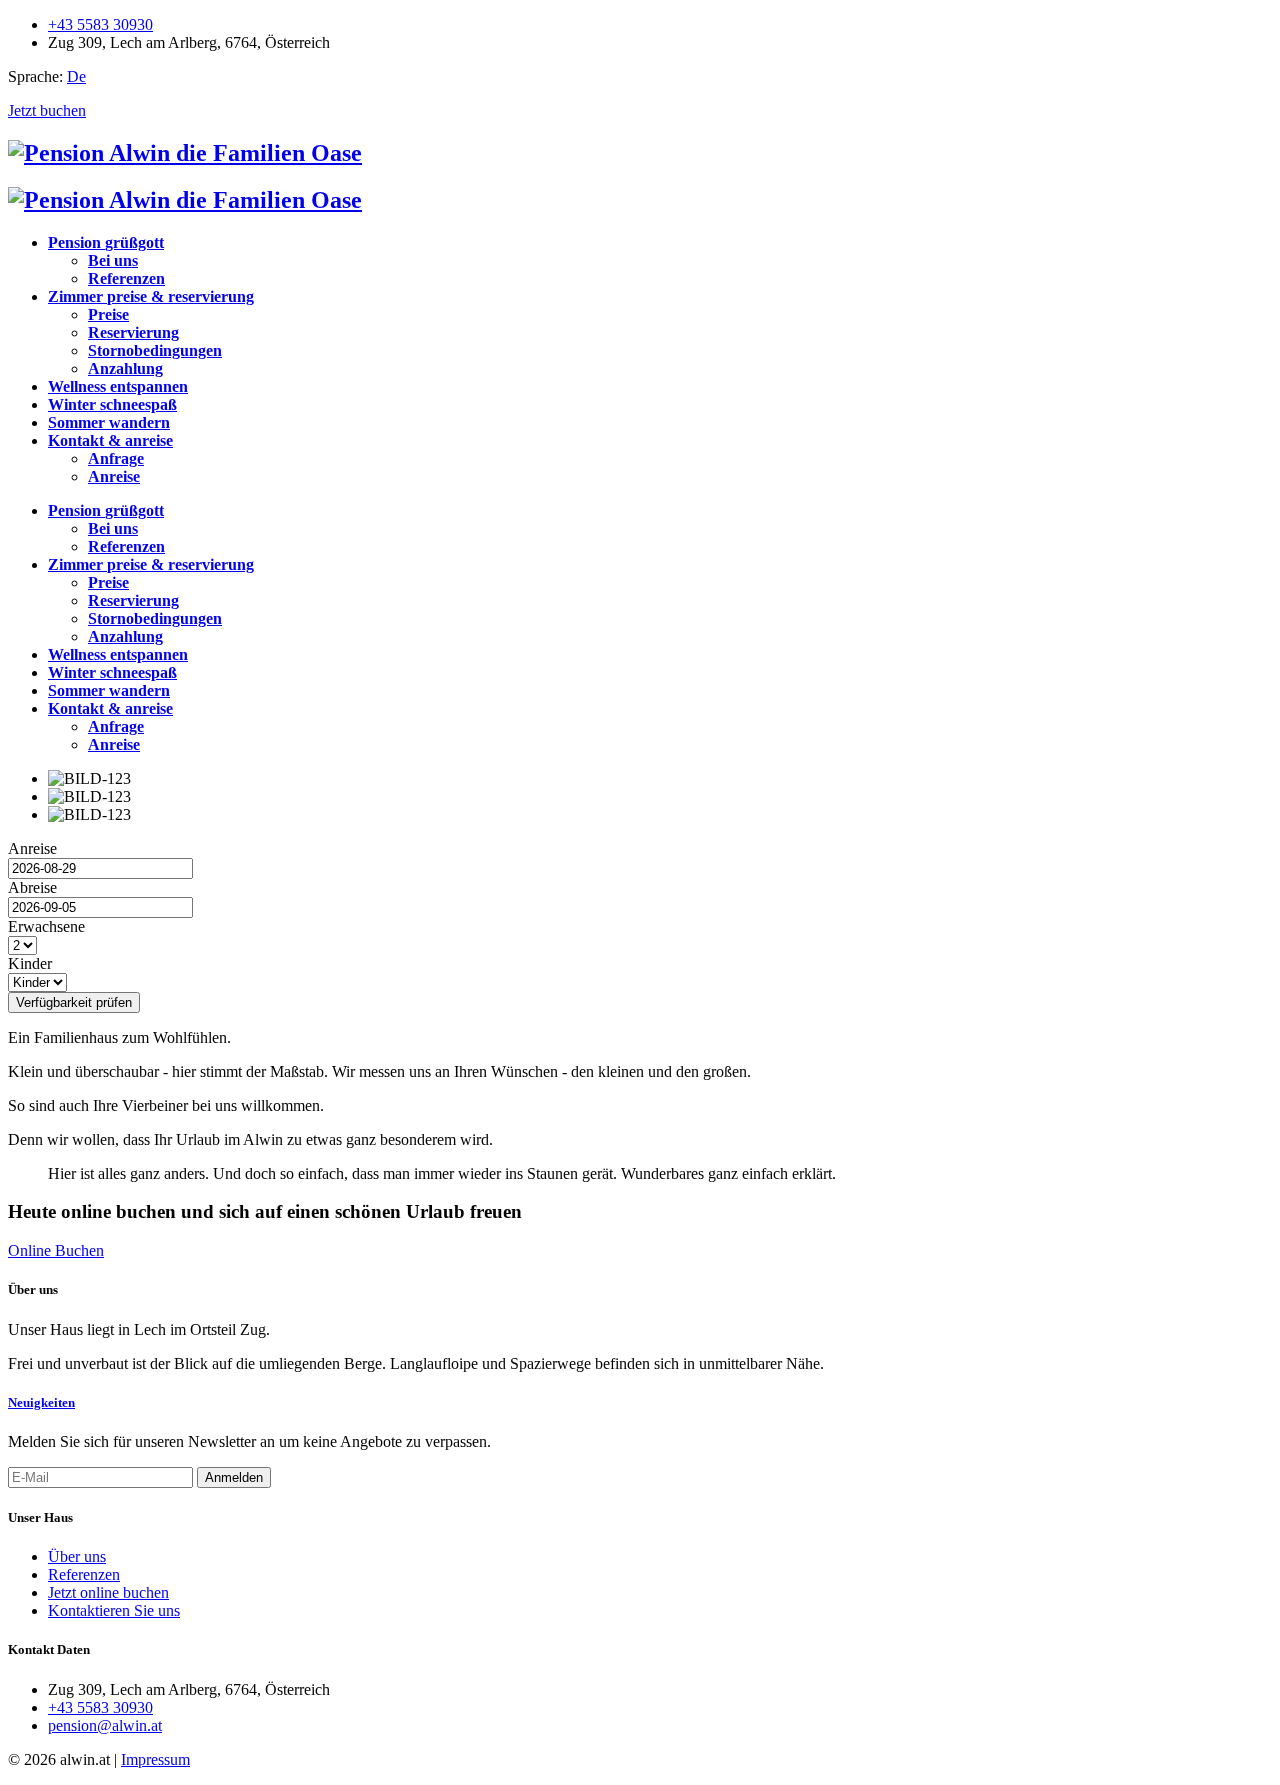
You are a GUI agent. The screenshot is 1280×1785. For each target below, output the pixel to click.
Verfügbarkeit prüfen (74, 1002)
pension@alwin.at (105, 1725)
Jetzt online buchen (108, 1592)
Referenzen (84, 1574)
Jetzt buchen (47, 110)
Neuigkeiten (41, 1402)
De (76, 76)
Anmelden (234, 1477)
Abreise (32, 887)
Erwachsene (46, 926)
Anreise (32, 848)
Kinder (30, 963)
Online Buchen (56, 1250)
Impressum (155, 1759)
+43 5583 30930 (100, 24)
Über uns (77, 1556)
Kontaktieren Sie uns (114, 1610)
